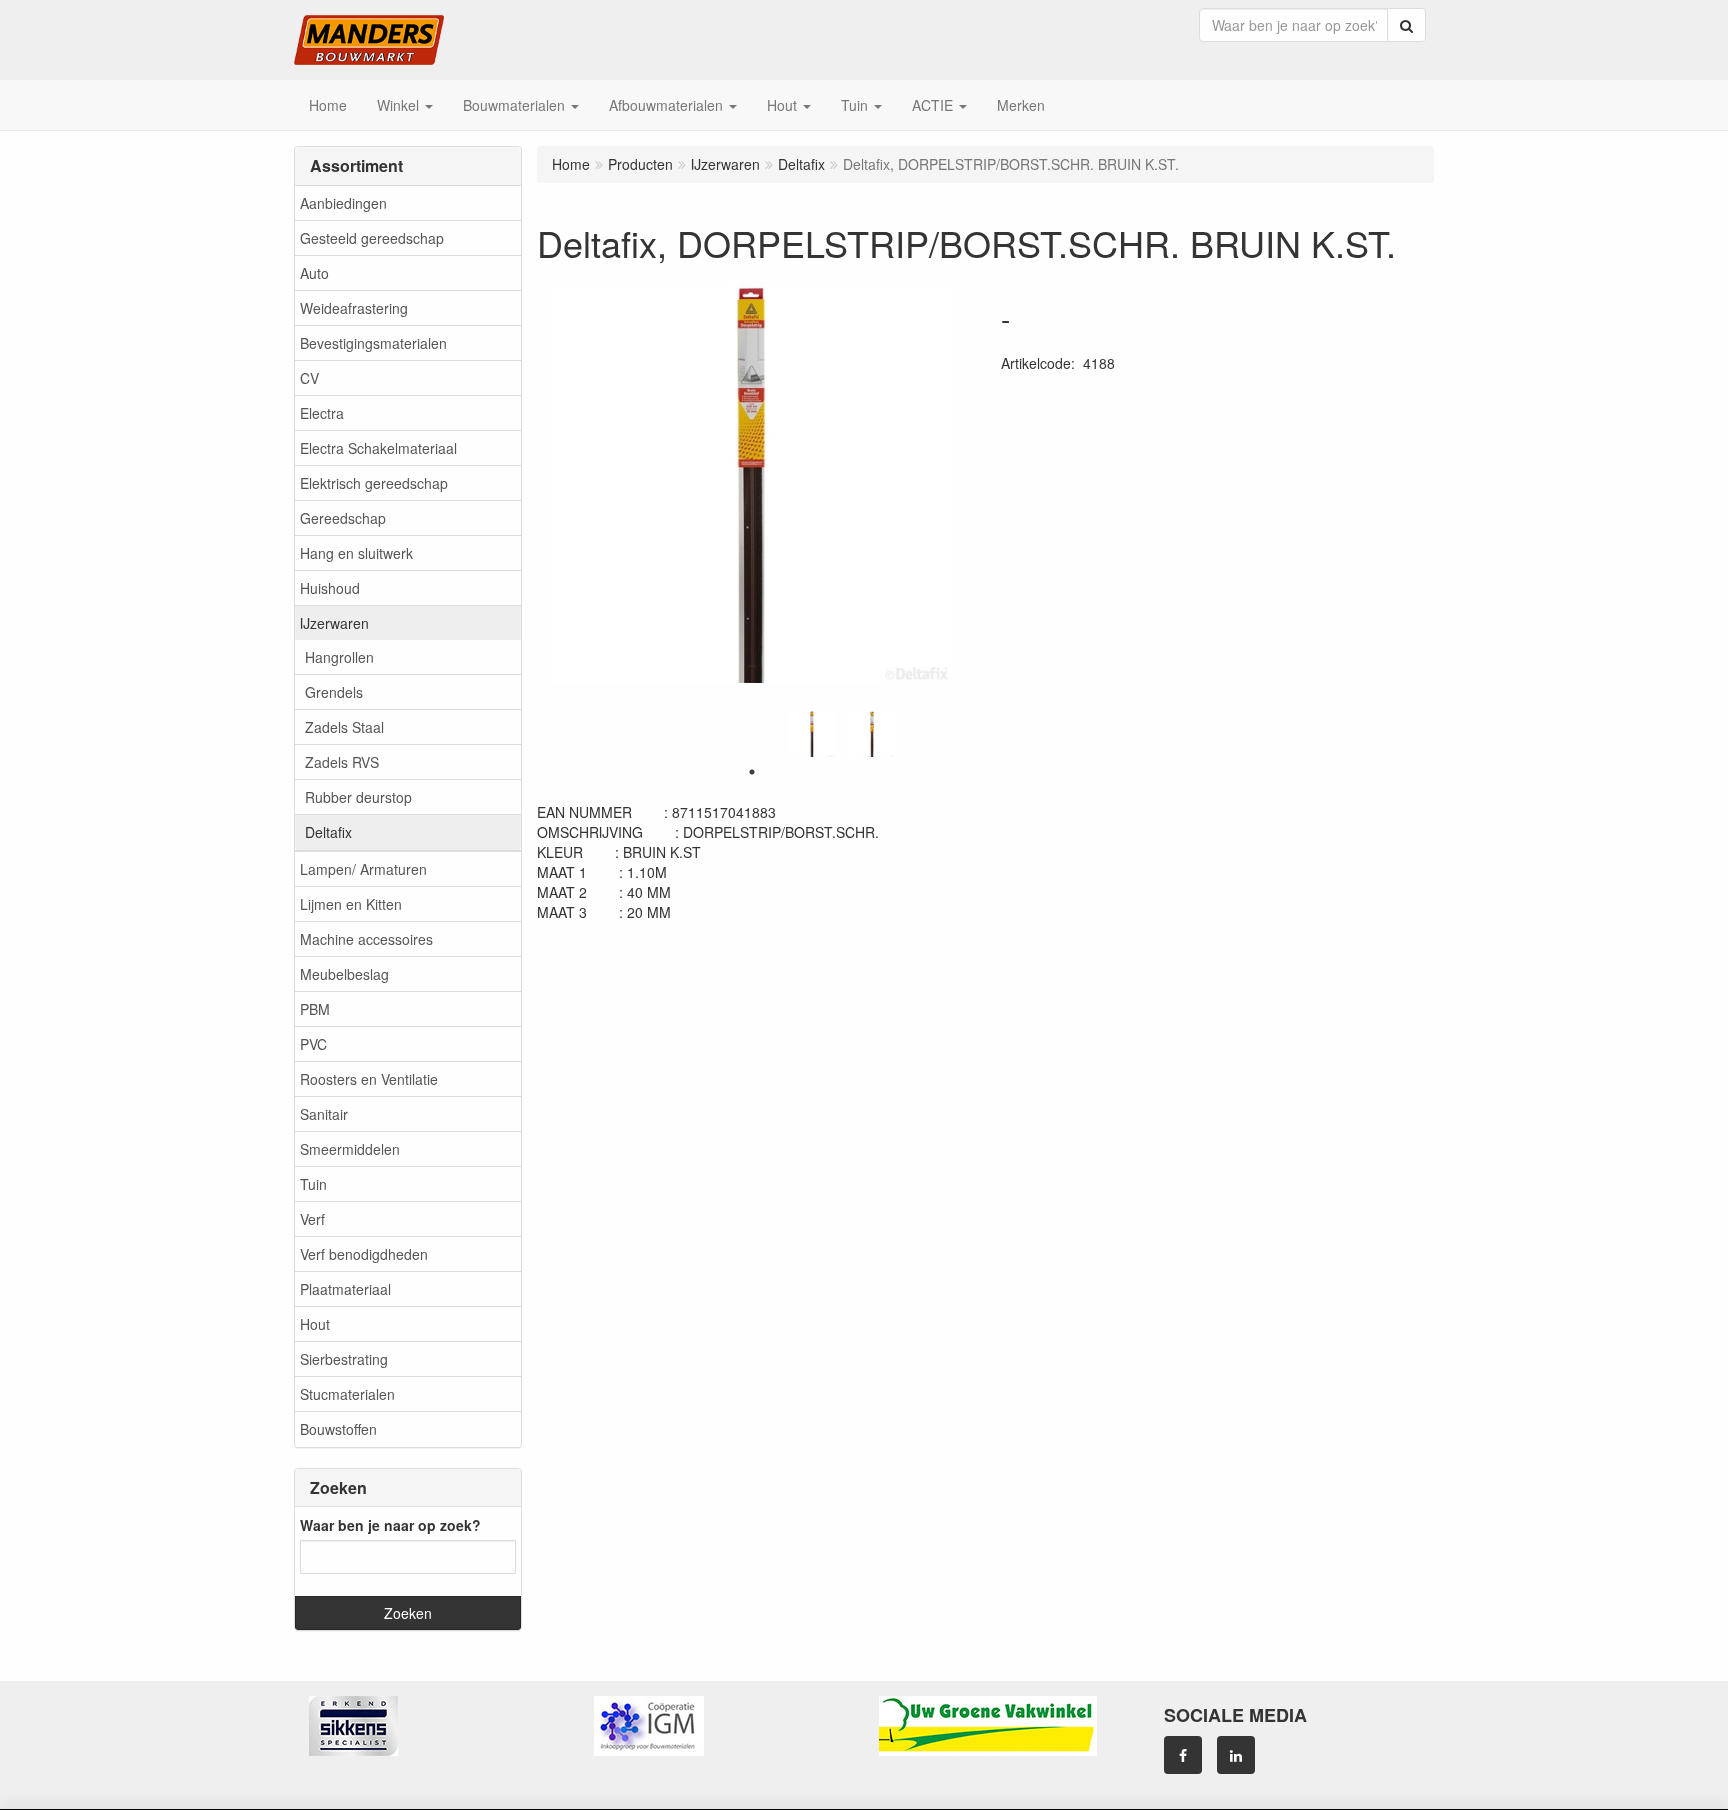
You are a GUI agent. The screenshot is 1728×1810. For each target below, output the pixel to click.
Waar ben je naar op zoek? (390, 1525)
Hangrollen (339, 657)
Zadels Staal (344, 727)
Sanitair (324, 1114)
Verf (312, 1219)
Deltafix (328, 832)
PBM (315, 1009)
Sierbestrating (344, 1359)
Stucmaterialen (347, 1394)
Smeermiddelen (350, 1149)
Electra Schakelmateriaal (378, 448)
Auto (314, 273)
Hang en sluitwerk (356, 553)
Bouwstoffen (338, 1429)
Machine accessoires (366, 939)
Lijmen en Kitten (351, 904)
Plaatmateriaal (345, 1289)
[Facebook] (1183, 1755)
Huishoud (330, 588)
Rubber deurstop (358, 797)
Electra (322, 413)
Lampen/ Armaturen (363, 869)
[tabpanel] (812, 734)
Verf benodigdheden (364, 1254)
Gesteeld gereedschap (372, 238)
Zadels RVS (342, 762)
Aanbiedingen (343, 203)
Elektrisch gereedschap (374, 483)
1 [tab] (752, 772)
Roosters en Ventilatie (369, 1079)
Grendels (334, 692)
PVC (313, 1044)
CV (309, 378)
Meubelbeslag (344, 974)
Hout (315, 1324)
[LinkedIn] (1236, 1755)
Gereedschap (343, 518)
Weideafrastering (354, 308)
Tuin (313, 1184)
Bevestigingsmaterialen (373, 343)
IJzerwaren (334, 623)
